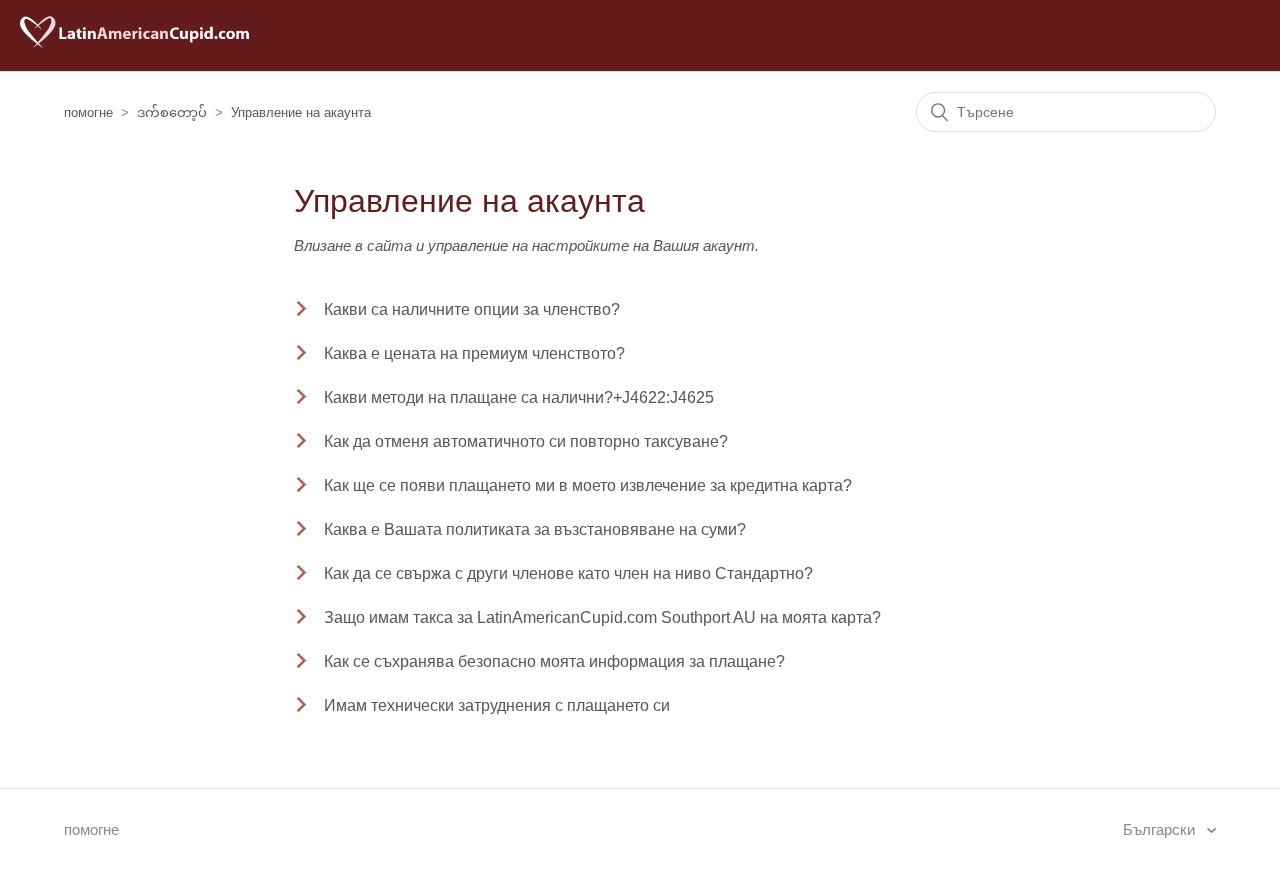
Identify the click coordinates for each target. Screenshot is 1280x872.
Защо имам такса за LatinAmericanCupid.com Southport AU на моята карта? (602, 617)
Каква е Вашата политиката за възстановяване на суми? (535, 529)
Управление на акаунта (301, 112)
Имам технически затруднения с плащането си (497, 705)
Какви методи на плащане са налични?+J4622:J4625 (519, 397)
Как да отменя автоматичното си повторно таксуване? (526, 441)
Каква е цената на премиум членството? (474, 353)
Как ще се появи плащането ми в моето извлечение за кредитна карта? (588, 485)
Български (1161, 829)
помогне (88, 112)
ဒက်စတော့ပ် (172, 112)
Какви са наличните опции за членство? (472, 309)
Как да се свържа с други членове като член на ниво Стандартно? (568, 573)
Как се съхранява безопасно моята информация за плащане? (554, 661)
